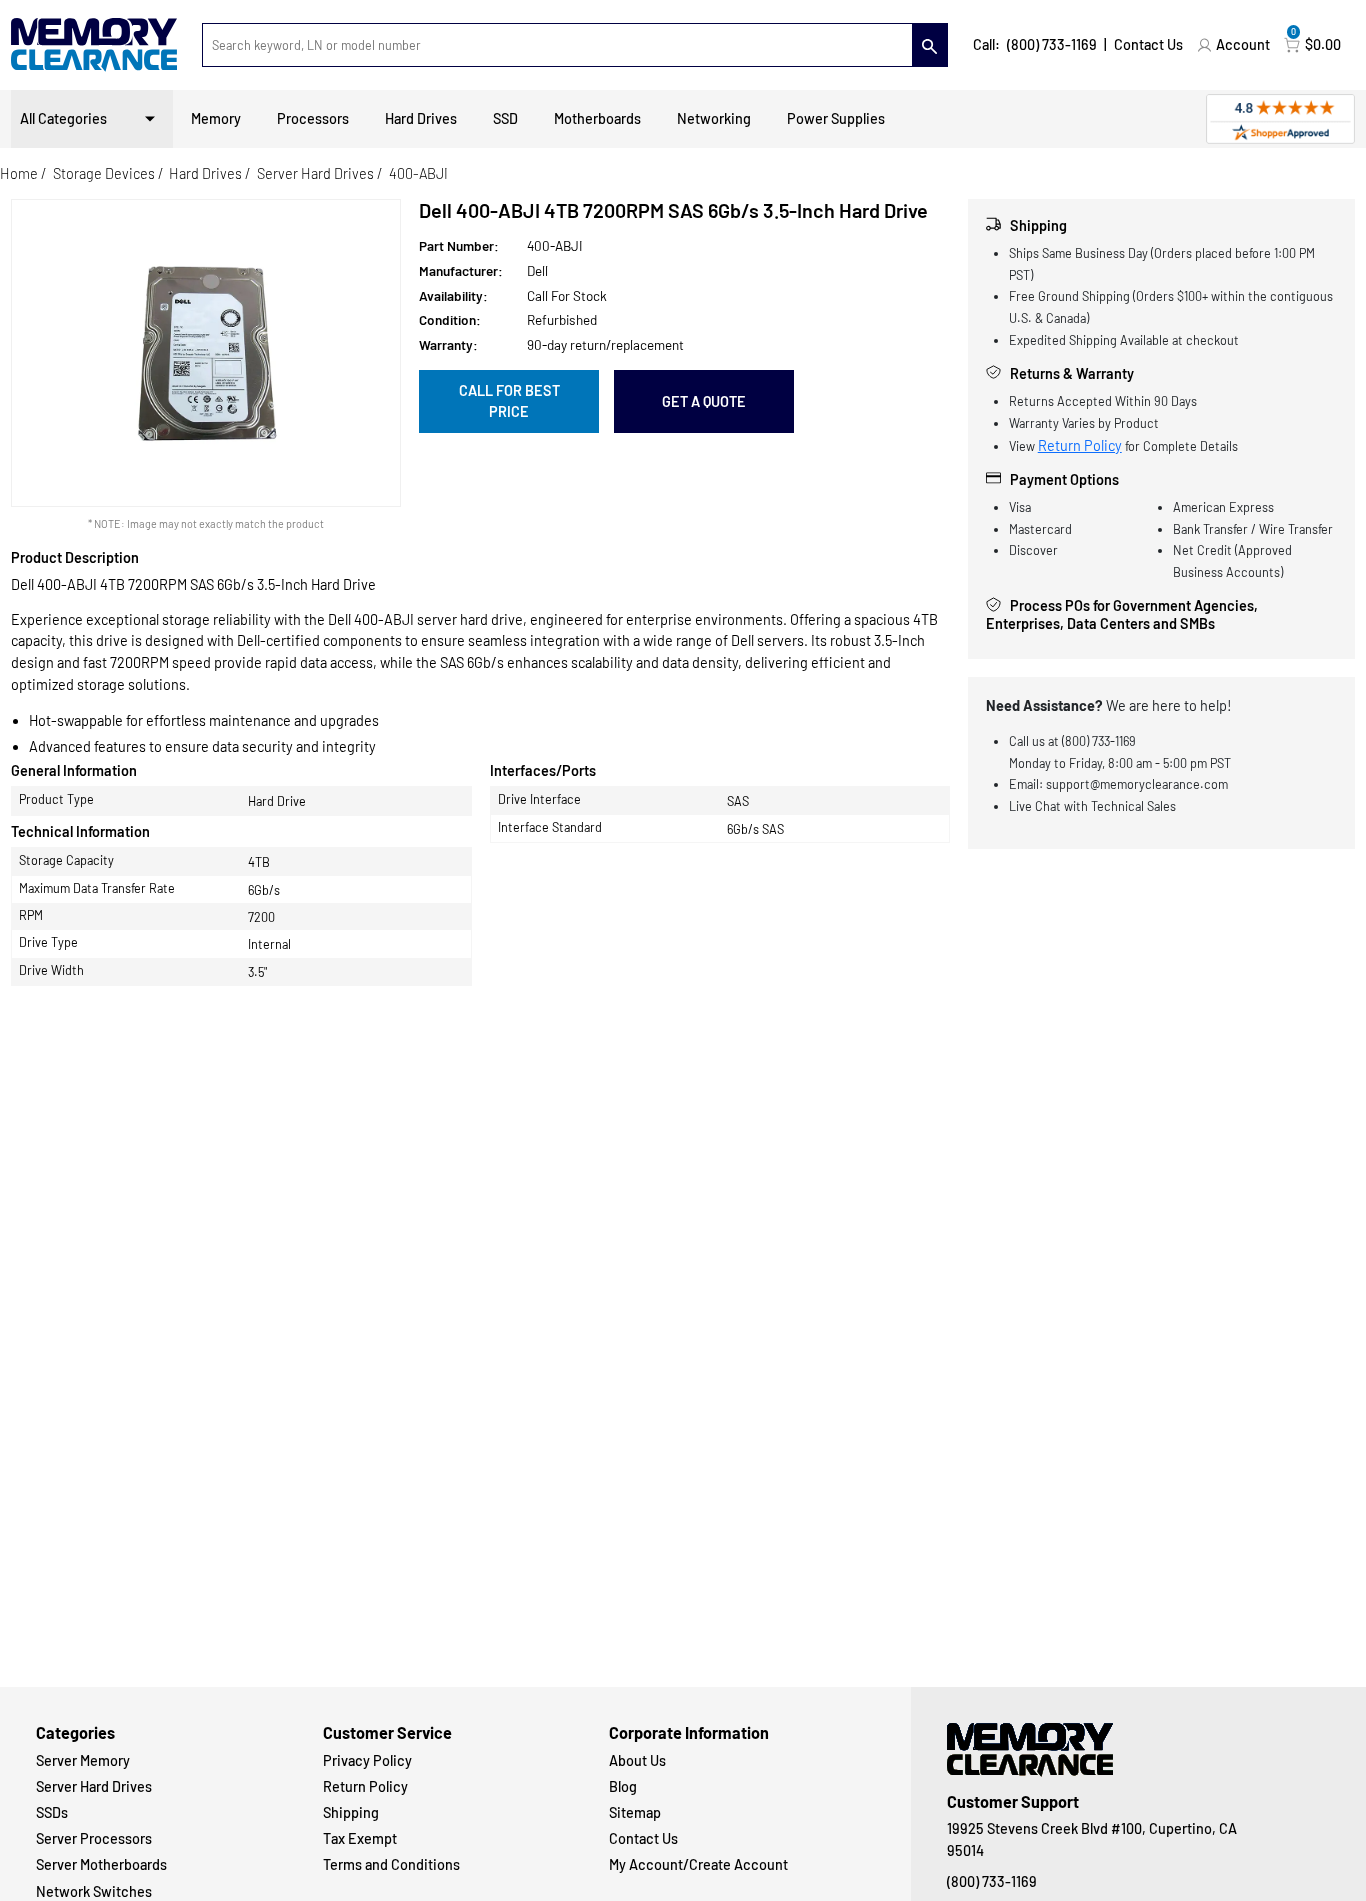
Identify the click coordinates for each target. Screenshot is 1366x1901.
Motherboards (597, 118)
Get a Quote (704, 401)
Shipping (351, 1812)
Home (19, 173)
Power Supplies (836, 118)
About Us (637, 1760)
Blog (623, 1786)
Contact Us (1148, 44)
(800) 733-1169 (1052, 44)
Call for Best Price (509, 401)
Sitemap (635, 1812)
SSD (505, 118)
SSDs (52, 1812)
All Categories (63, 118)
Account (1243, 44)
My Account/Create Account (698, 1864)
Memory (216, 118)
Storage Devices (104, 173)
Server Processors (94, 1838)
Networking (714, 118)
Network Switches (94, 1891)
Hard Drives (421, 118)
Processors (313, 118)
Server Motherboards (101, 1864)
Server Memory (83, 1760)
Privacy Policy (367, 1760)
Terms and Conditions (391, 1864)
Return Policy (1080, 445)
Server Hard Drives (315, 173)
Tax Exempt (360, 1838)
